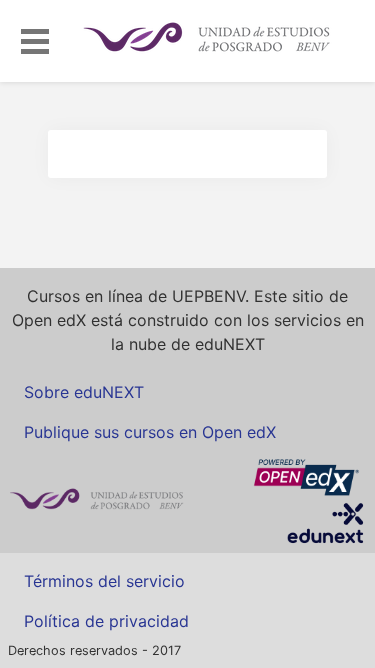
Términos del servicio (104, 581)
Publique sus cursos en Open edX (150, 432)
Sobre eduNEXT (84, 392)
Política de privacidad (106, 621)
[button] (35, 38)
